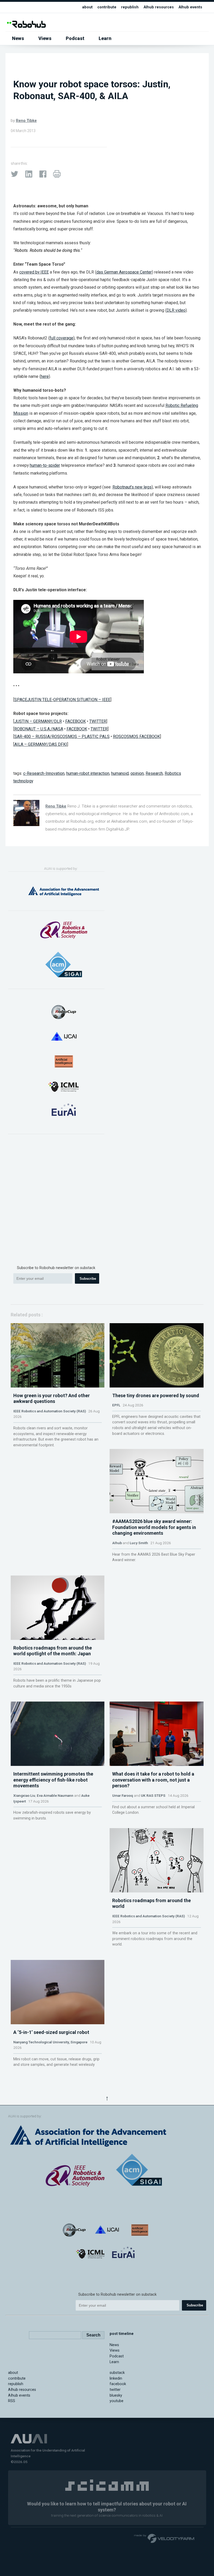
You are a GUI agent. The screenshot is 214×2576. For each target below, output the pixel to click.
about (87, 7)
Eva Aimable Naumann (55, 1795)
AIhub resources (159, 7)
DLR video (176, 310)
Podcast (75, 38)
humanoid (120, 773)
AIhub (117, 1543)
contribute (107, 7)
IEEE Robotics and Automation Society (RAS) (50, 1411)
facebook (118, 2384)
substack (117, 2373)
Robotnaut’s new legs (132, 487)
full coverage (61, 338)
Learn (105, 38)
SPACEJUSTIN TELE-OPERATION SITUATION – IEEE (62, 700)
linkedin (116, 2378)
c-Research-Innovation (44, 773)
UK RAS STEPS (153, 1795)
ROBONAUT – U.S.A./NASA (39, 729)
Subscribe (88, 1279)
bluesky (116, 2395)
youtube (117, 2401)
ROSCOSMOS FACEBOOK (136, 737)
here (45, 376)
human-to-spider (45, 465)
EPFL (116, 1405)
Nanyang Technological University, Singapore (50, 2042)
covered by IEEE (34, 272)
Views (45, 38)
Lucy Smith (139, 1543)
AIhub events (190, 7)
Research (154, 773)
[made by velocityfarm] (164, 2538)
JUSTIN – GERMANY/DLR (38, 721)
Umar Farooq (123, 1795)
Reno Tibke (26, 121)
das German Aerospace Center (124, 272)
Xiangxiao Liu (24, 1795)
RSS (12, 2401)
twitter (115, 2390)
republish (130, 7)
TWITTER (98, 721)
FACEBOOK (76, 721)
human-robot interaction (88, 773)
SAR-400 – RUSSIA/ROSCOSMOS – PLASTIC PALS (62, 737)
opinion (137, 773)
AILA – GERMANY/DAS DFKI (41, 744)
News (18, 38)
